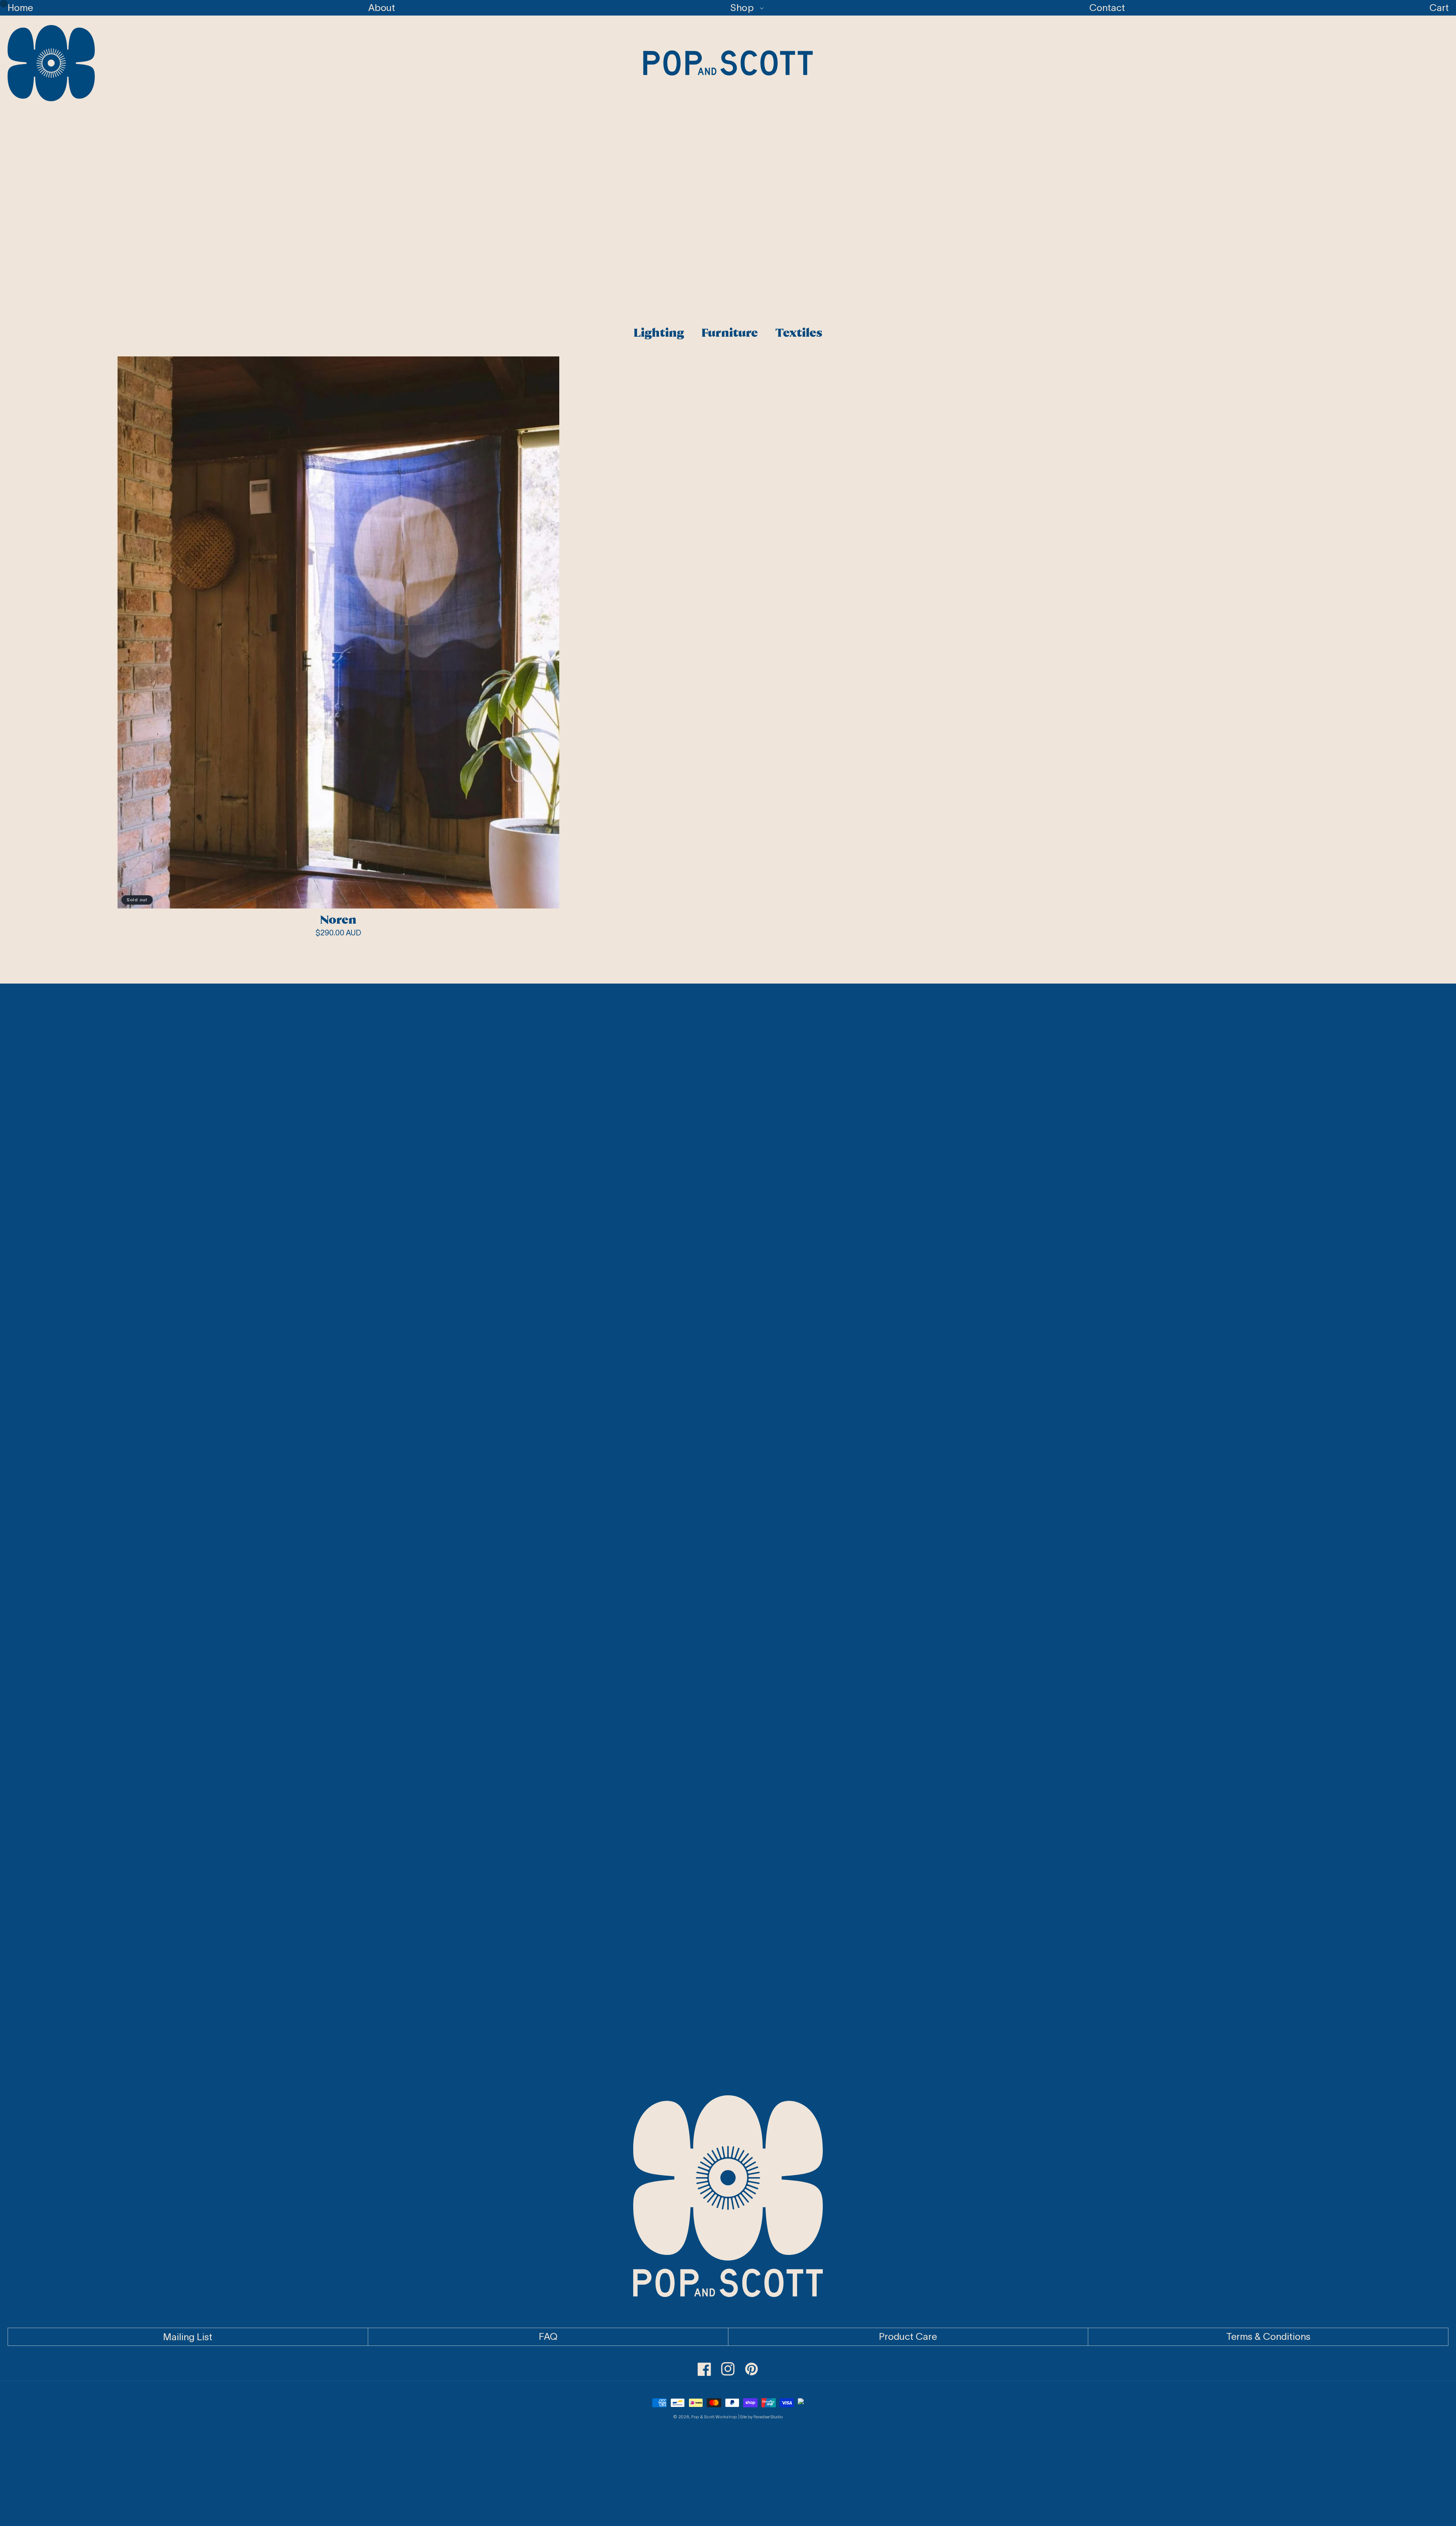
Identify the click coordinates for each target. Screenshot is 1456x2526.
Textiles (799, 333)
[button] (742, 8)
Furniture (730, 333)
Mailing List (188, 2336)
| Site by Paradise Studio (760, 2417)
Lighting (659, 333)
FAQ (548, 2336)
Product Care (908, 2336)
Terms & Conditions (1268, 2336)
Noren (338, 920)
